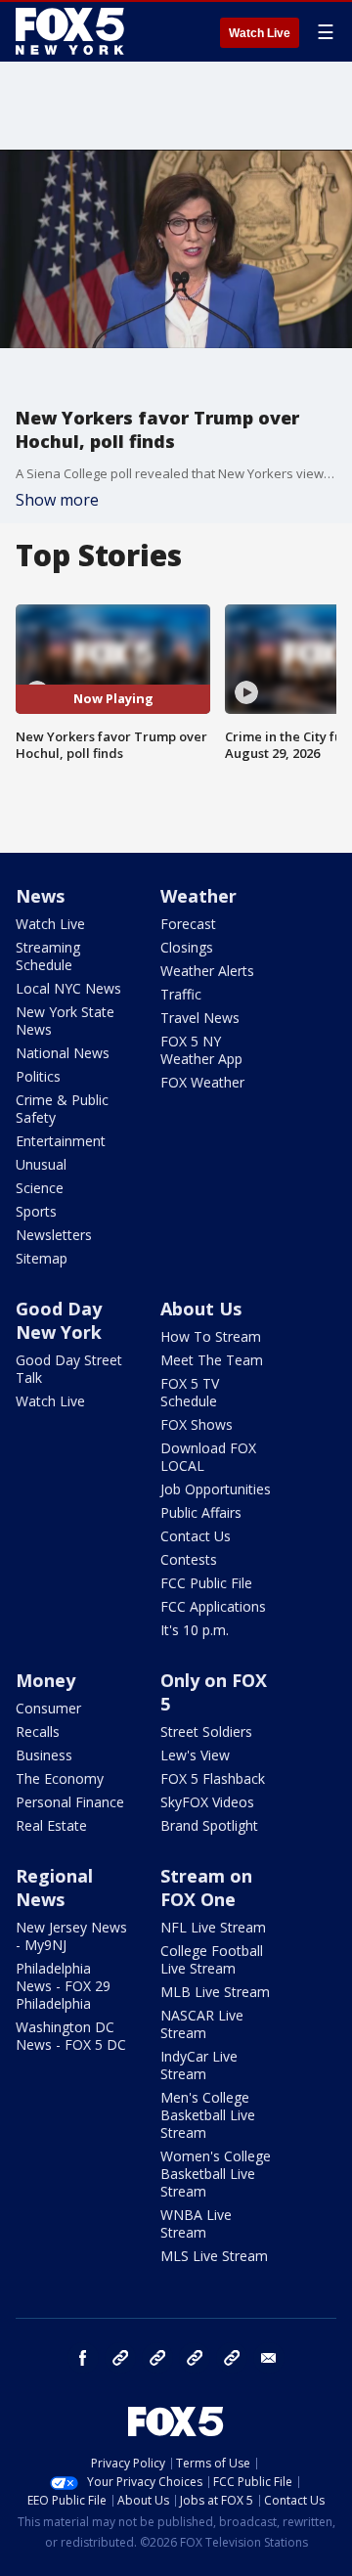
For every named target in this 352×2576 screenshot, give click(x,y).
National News (63, 1053)
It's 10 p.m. (195, 1630)
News (40, 896)
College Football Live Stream (212, 1959)
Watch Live (260, 33)
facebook (83, 2358)
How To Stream (211, 1336)
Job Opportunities (216, 1489)
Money (45, 1680)
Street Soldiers (206, 1732)
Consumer (48, 1708)
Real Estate (51, 1825)
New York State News (65, 1021)
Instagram (120, 2358)
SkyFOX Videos (207, 1802)
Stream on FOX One (206, 1888)
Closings (187, 947)
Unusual (41, 1164)
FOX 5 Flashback (213, 1778)
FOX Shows (197, 1424)
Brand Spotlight (209, 1825)
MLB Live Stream (215, 1992)
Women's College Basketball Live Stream (216, 2174)
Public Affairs (201, 1512)
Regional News (54, 1888)
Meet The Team (212, 1360)
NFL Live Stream (213, 1927)
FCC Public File (206, 1583)
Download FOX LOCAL (208, 1457)
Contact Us (196, 1536)
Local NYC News (68, 988)
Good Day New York (59, 1320)
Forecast (188, 924)
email (269, 2358)
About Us (201, 1309)
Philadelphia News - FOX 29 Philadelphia (63, 1986)
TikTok (157, 2358)
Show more (57, 500)
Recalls (38, 1732)
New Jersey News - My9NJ (71, 1936)
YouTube (195, 2358)
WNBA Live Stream (196, 2223)
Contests (189, 1559)
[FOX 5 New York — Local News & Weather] (72, 31)
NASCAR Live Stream (202, 2024)
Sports (36, 1211)
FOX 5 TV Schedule (190, 1392)
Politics (38, 1076)
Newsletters (54, 1235)
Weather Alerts (207, 971)
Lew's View (195, 1755)
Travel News (200, 1018)
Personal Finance (70, 1802)
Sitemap (42, 1258)
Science (40, 1188)
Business (44, 1755)
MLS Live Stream (214, 2256)
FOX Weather (202, 1082)
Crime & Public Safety (62, 1109)
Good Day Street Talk (69, 1369)
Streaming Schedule (48, 956)
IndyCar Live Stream (199, 2065)
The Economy (60, 1778)
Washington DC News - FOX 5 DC (71, 2036)
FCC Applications (213, 1606)
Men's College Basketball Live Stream (208, 2115)
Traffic (181, 994)
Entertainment (61, 1141)
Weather (198, 896)
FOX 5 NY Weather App (201, 1050)
